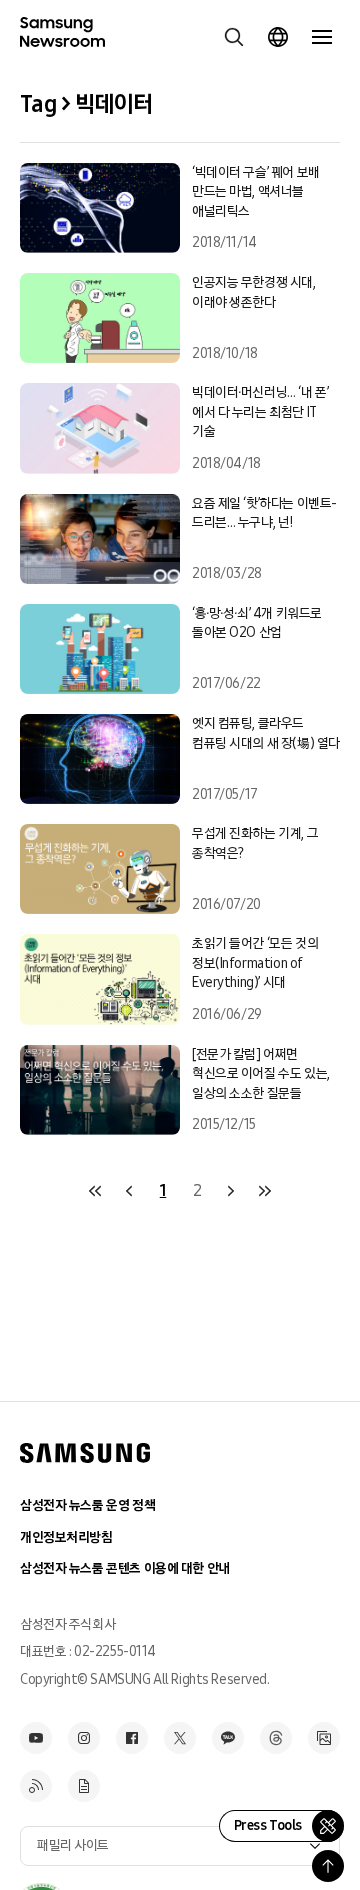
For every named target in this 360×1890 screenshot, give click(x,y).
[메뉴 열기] (322, 37)
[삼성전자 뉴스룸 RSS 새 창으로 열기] (36, 1786)
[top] (328, 1866)
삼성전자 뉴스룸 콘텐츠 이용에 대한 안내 (125, 1568)
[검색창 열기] (234, 37)
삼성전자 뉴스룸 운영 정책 (87, 1505)
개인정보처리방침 (66, 1537)
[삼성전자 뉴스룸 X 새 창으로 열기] (180, 1738)
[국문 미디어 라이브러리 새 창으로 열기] (324, 1738)
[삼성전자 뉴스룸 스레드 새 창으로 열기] (276, 1738)
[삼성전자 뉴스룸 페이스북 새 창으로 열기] (132, 1738)
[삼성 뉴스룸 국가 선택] (278, 37)
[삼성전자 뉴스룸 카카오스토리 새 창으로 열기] (228, 1738)
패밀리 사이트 (73, 1845)
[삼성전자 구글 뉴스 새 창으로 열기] (84, 1786)
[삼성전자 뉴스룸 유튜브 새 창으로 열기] (36, 1738)
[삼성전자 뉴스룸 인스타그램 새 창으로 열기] (84, 1738)
